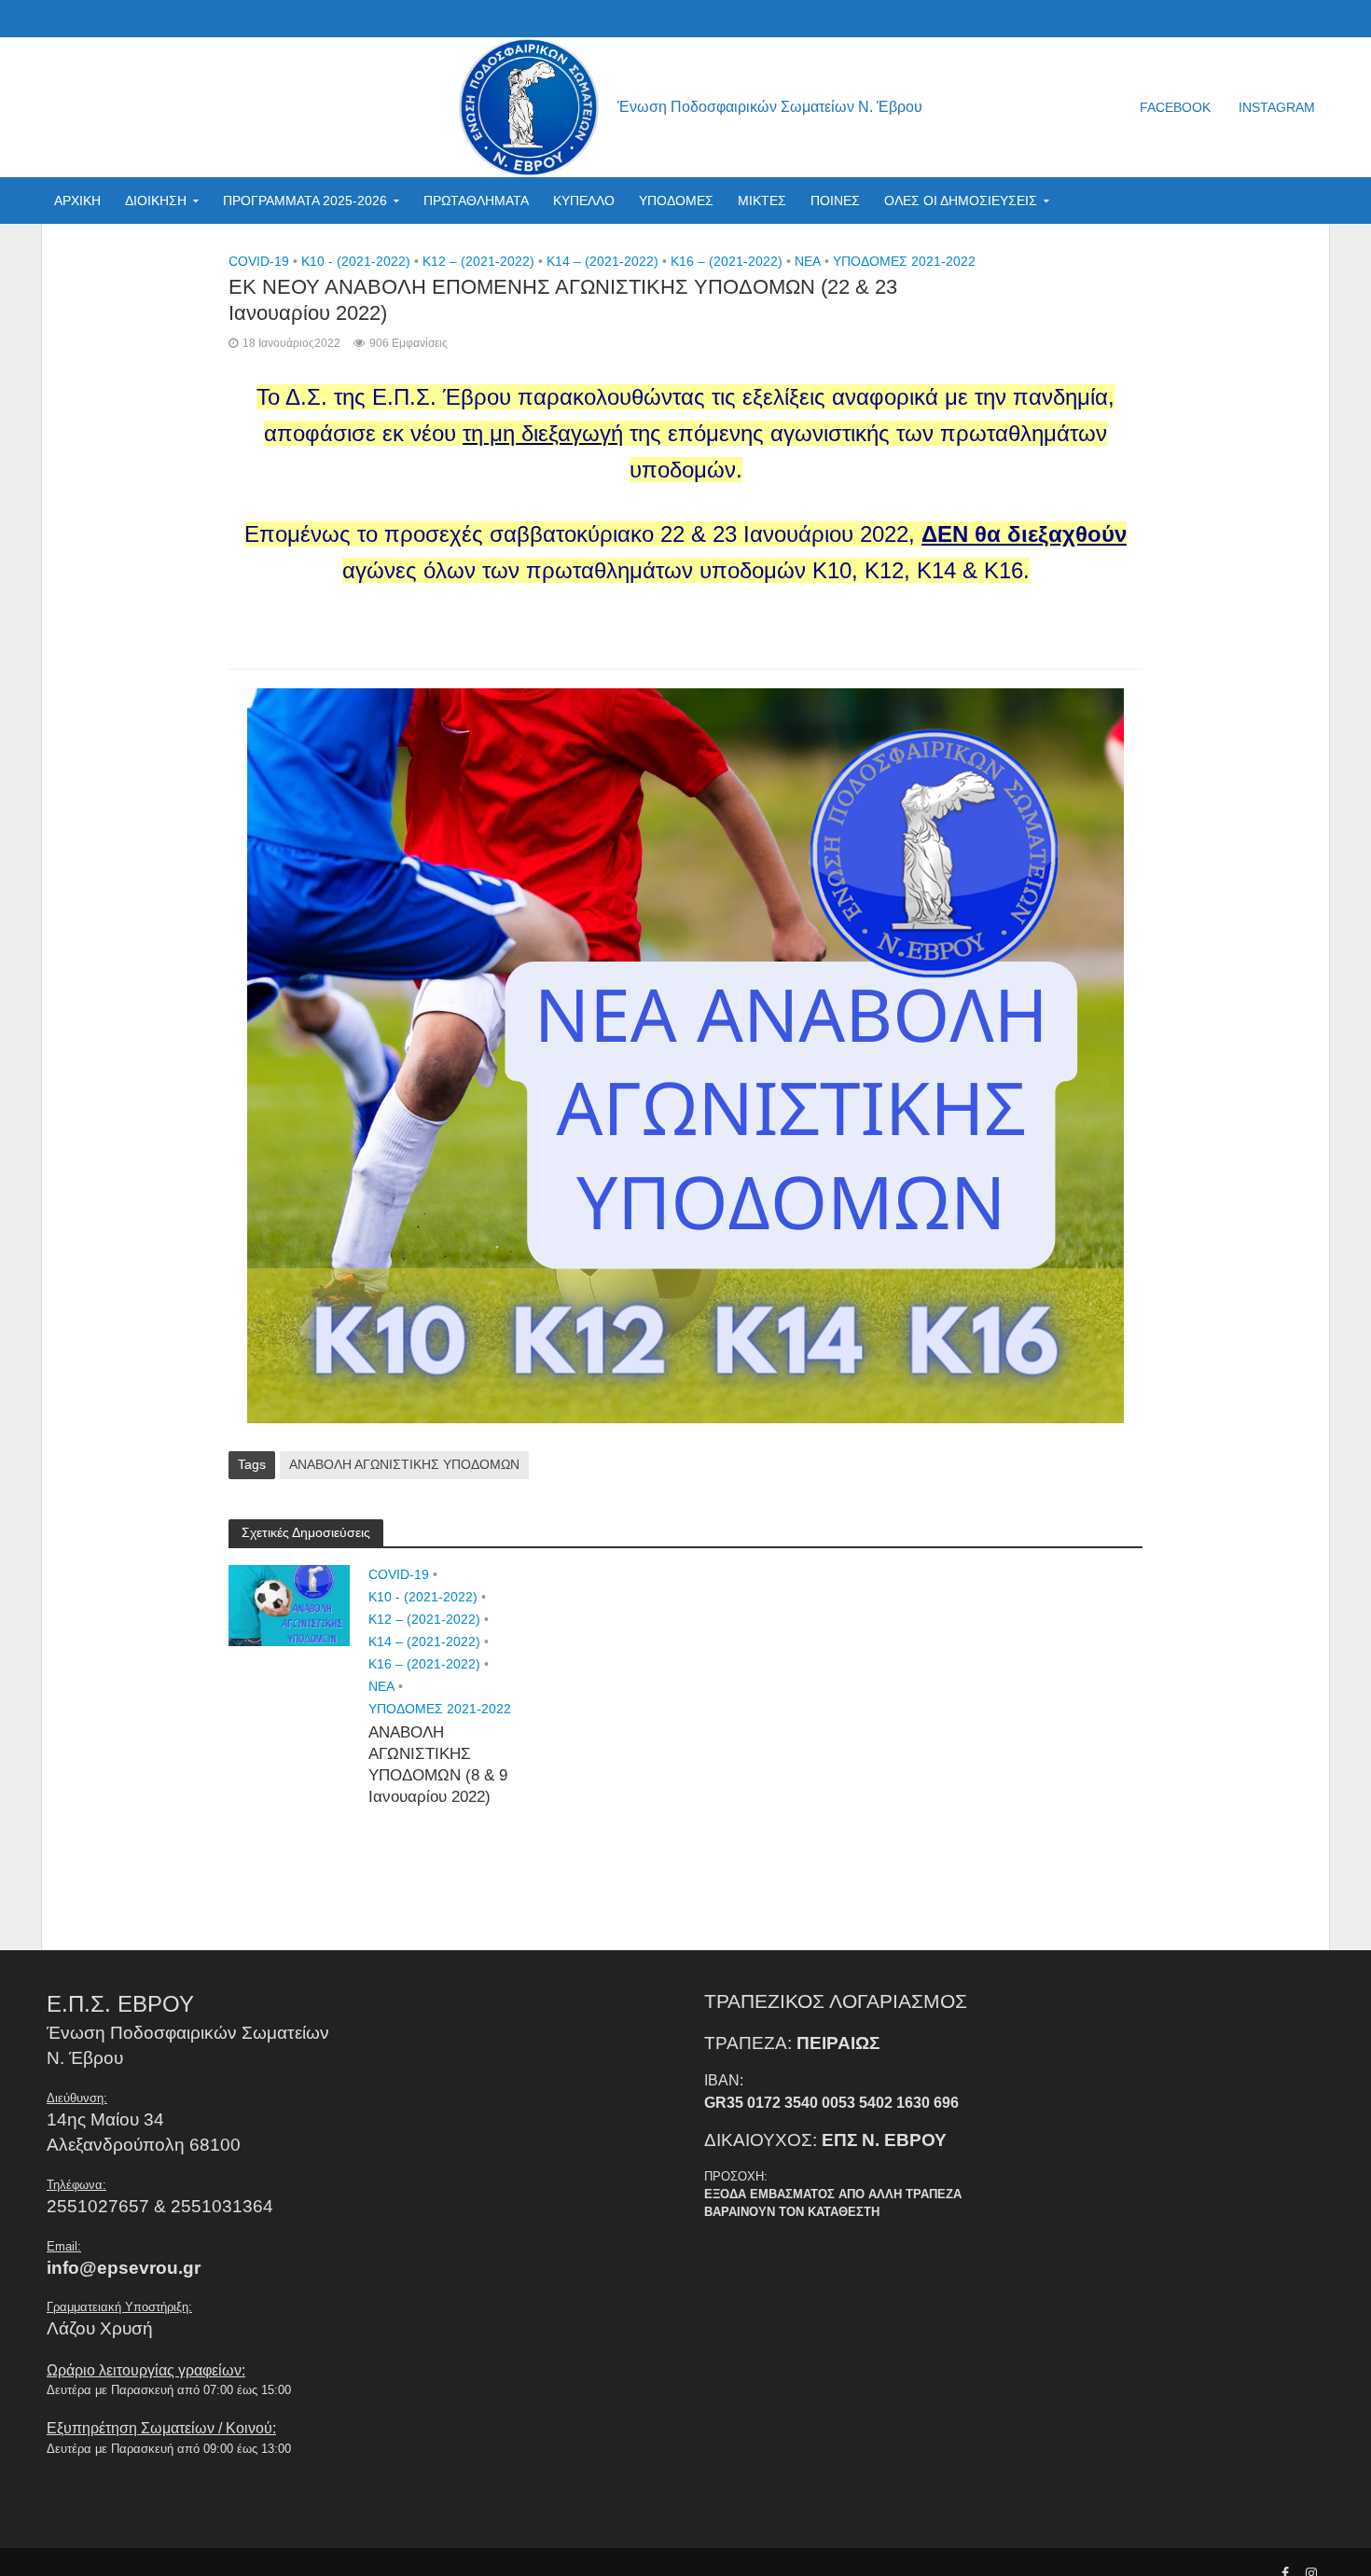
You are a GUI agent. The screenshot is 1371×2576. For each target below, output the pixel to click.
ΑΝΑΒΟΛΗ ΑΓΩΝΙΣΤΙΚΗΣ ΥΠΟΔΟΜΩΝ (404, 1464)
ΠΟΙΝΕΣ (835, 201)
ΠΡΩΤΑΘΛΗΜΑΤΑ (476, 201)
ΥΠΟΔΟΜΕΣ (676, 201)
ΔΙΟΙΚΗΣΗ (156, 201)
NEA (808, 261)
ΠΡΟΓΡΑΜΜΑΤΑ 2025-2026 (305, 201)
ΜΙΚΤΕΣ (762, 201)
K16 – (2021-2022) (727, 261)
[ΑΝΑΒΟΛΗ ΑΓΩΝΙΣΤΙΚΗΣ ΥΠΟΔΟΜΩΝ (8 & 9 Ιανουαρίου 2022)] (289, 1605)
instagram (1277, 107)
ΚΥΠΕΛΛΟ (584, 201)
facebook (1175, 107)
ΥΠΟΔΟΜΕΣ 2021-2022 (904, 261)
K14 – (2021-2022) (602, 261)
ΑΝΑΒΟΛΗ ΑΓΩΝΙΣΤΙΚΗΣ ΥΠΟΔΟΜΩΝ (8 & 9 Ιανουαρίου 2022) (438, 1765)
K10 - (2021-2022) (356, 261)
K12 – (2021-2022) (478, 261)
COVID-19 (259, 261)
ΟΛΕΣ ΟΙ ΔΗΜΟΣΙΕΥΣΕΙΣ (961, 201)
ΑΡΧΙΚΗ (77, 201)
